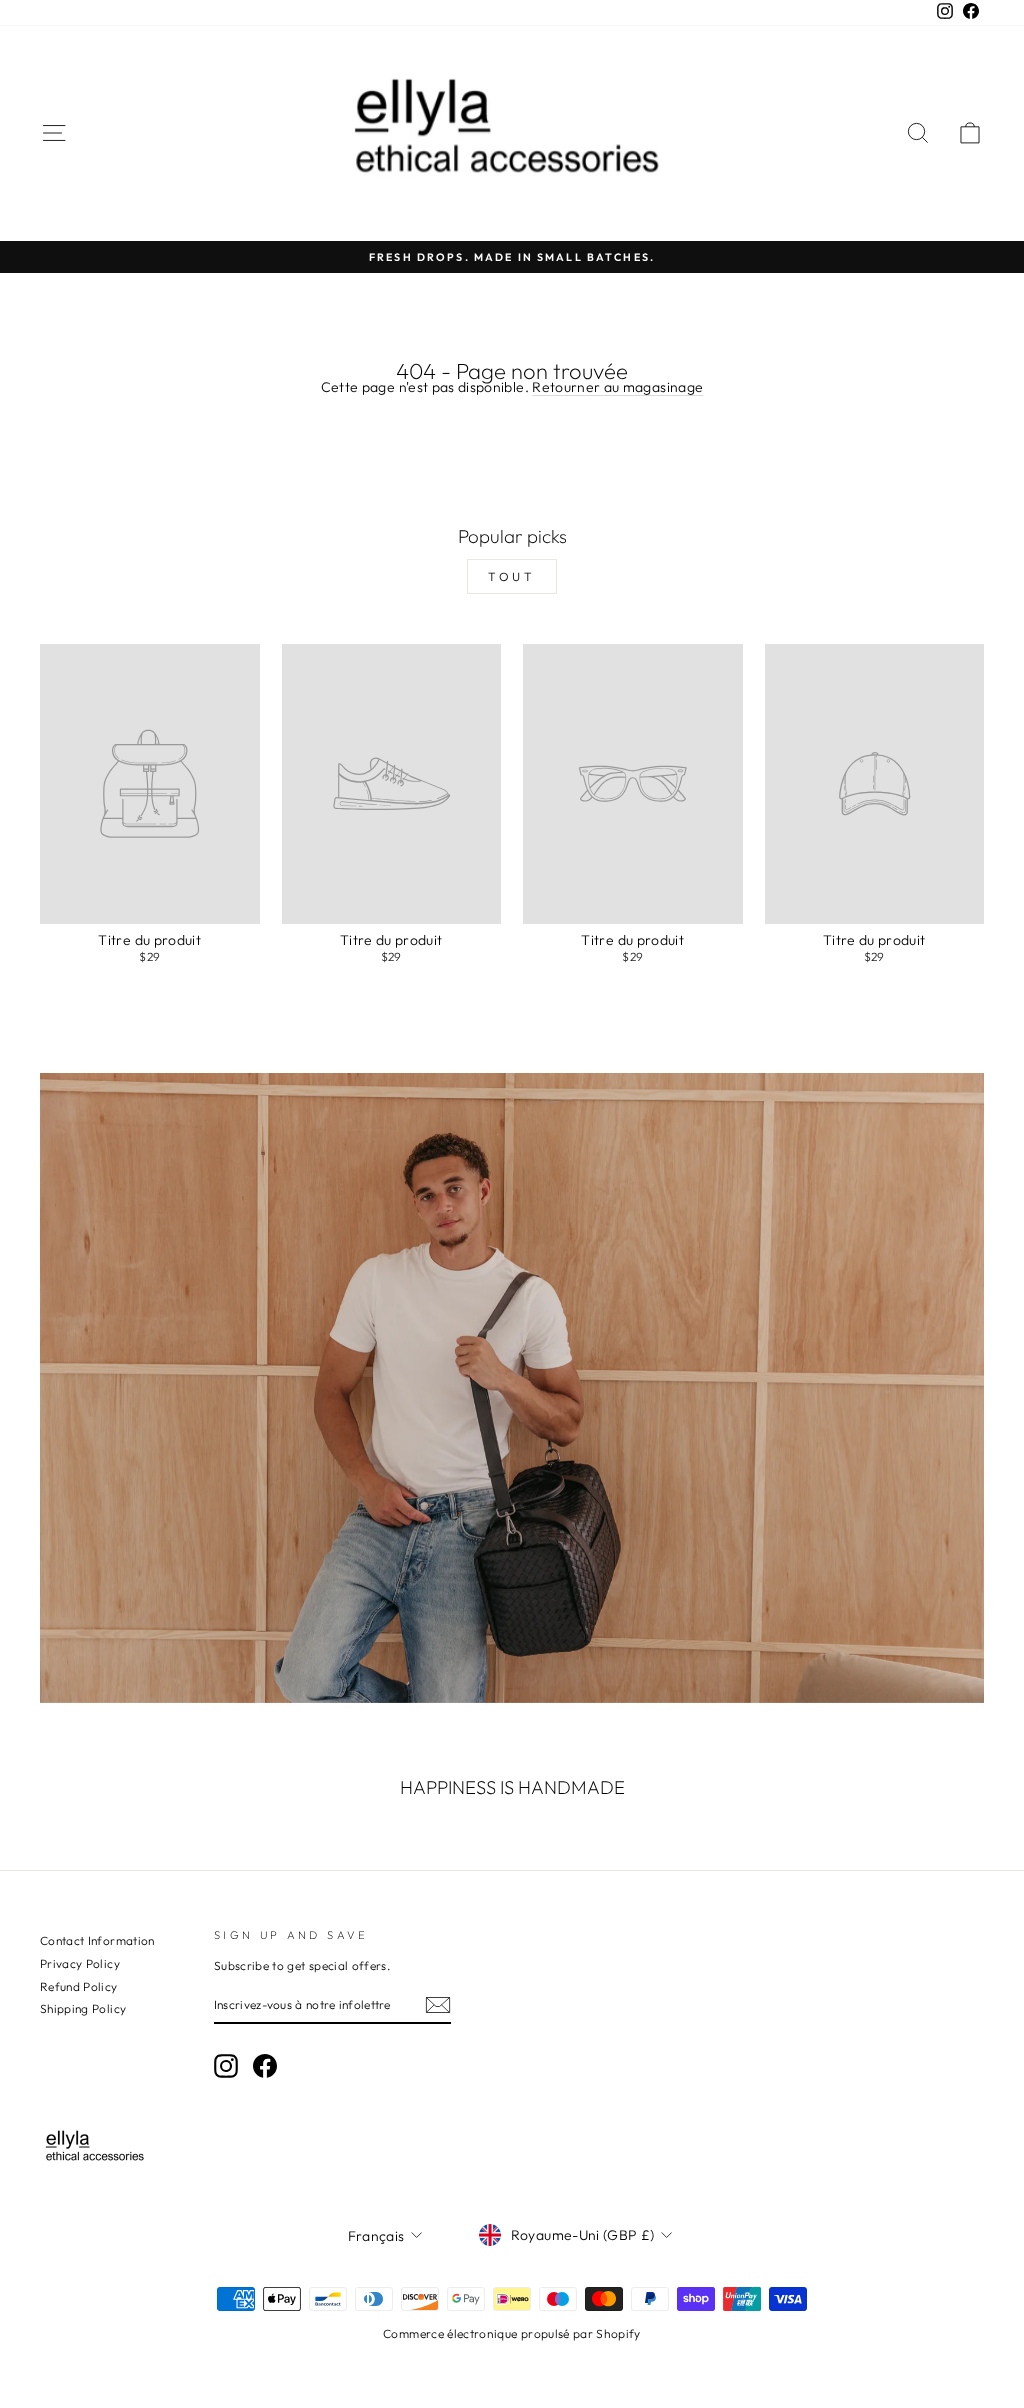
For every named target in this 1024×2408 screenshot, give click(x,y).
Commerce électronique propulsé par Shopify (512, 2333)
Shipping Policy (83, 2008)
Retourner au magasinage (617, 387)
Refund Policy (79, 1986)
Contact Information (97, 1940)
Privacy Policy (80, 1963)
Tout (511, 576)
